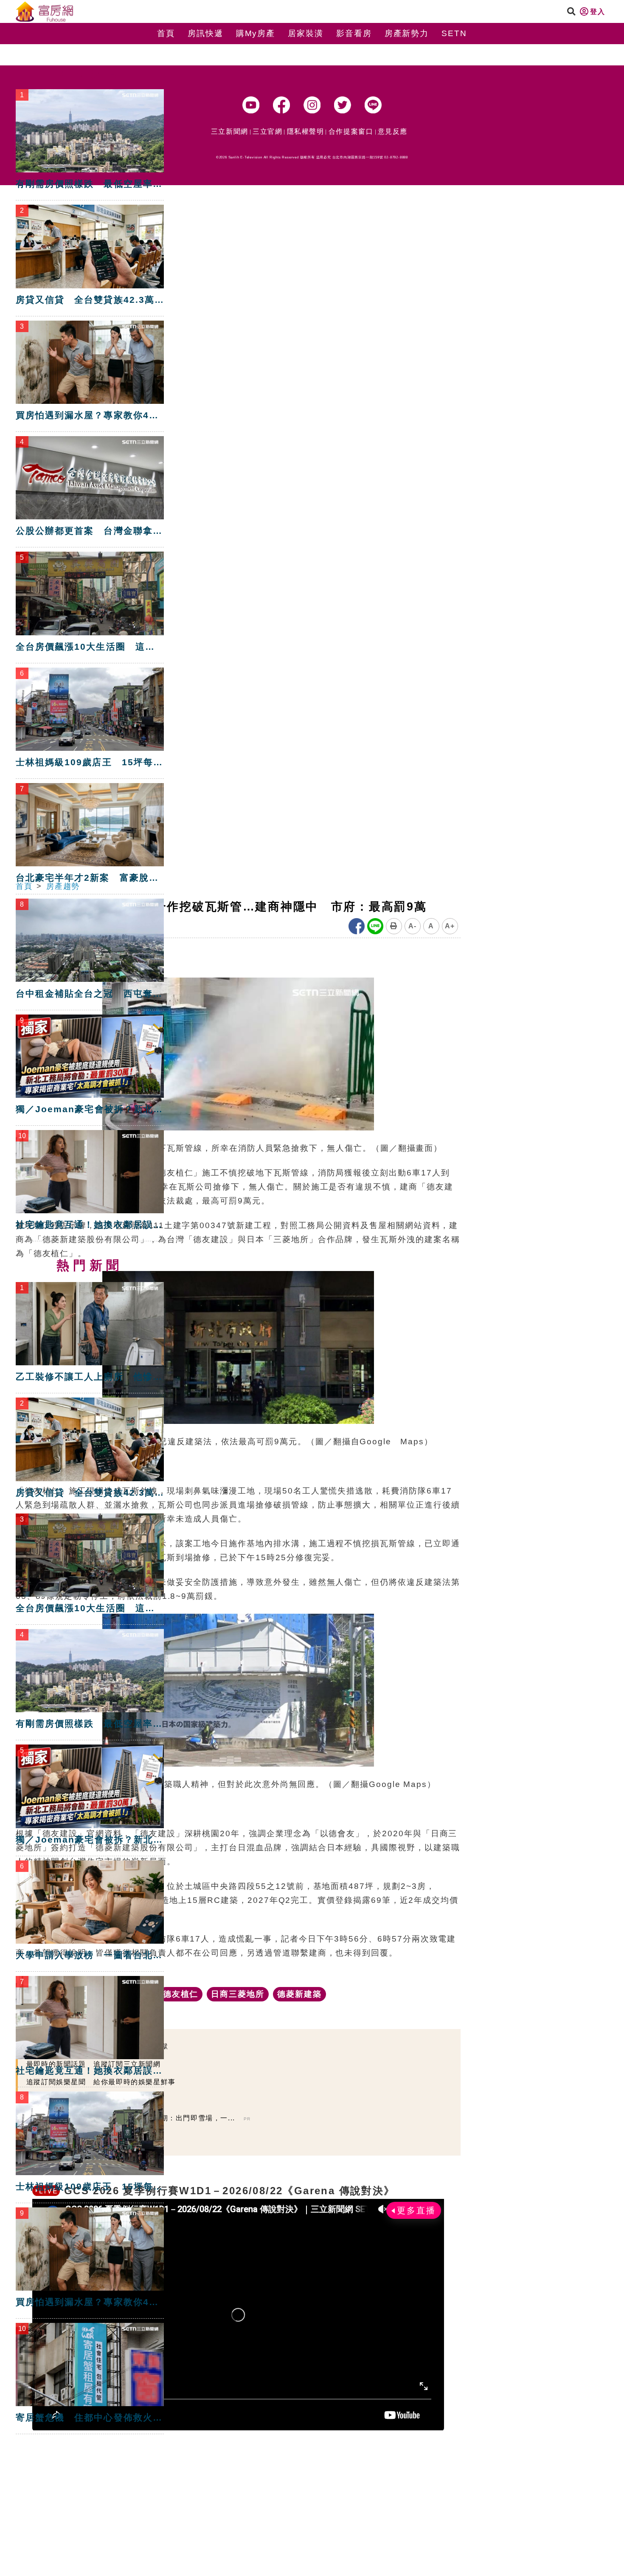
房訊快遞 (205, 33)
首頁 (166, 33)
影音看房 (354, 33)
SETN (454, 33)
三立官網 (267, 131)
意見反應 (393, 131)
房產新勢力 (407, 33)
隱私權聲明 (306, 131)
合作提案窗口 (351, 131)
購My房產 (256, 33)
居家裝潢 (306, 33)
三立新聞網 (230, 131)
